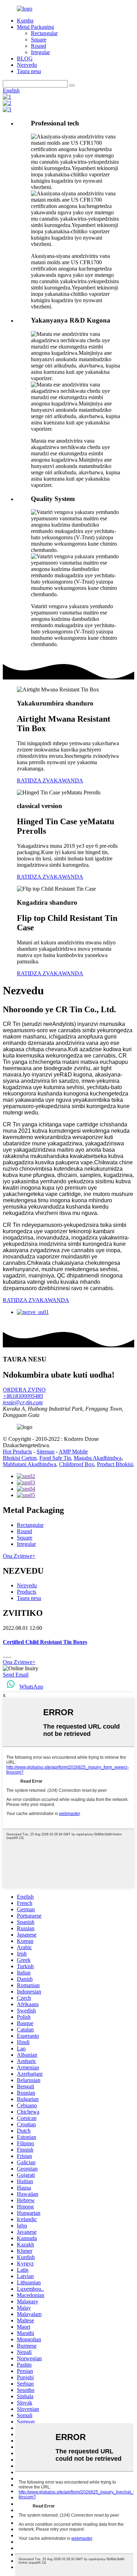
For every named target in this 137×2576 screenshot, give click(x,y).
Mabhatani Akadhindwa (30, 1464)
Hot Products (17, 1452)
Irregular (40, 52)
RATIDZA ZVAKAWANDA (50, 780)
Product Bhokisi (115, 1464)
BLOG (25, 58)
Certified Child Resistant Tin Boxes (45, 1642)
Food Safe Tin (55, 1458)
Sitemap (45, 1452)
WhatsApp (31, 1687)
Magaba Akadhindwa (98, 1458)
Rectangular (44, 33)
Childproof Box (77, 1464)
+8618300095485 (23, 1396)
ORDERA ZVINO (24, 1390)
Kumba (25, 21)
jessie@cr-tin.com (23, 1402)
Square (39, 40)
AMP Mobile (73, 1452)
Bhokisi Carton (20, 1458)
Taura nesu (29, 71)
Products (27, 1592)
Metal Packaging (35, 27)
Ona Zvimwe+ (19, 1556)
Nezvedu (27, 65)
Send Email (16, 1675)
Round (38, 46)
